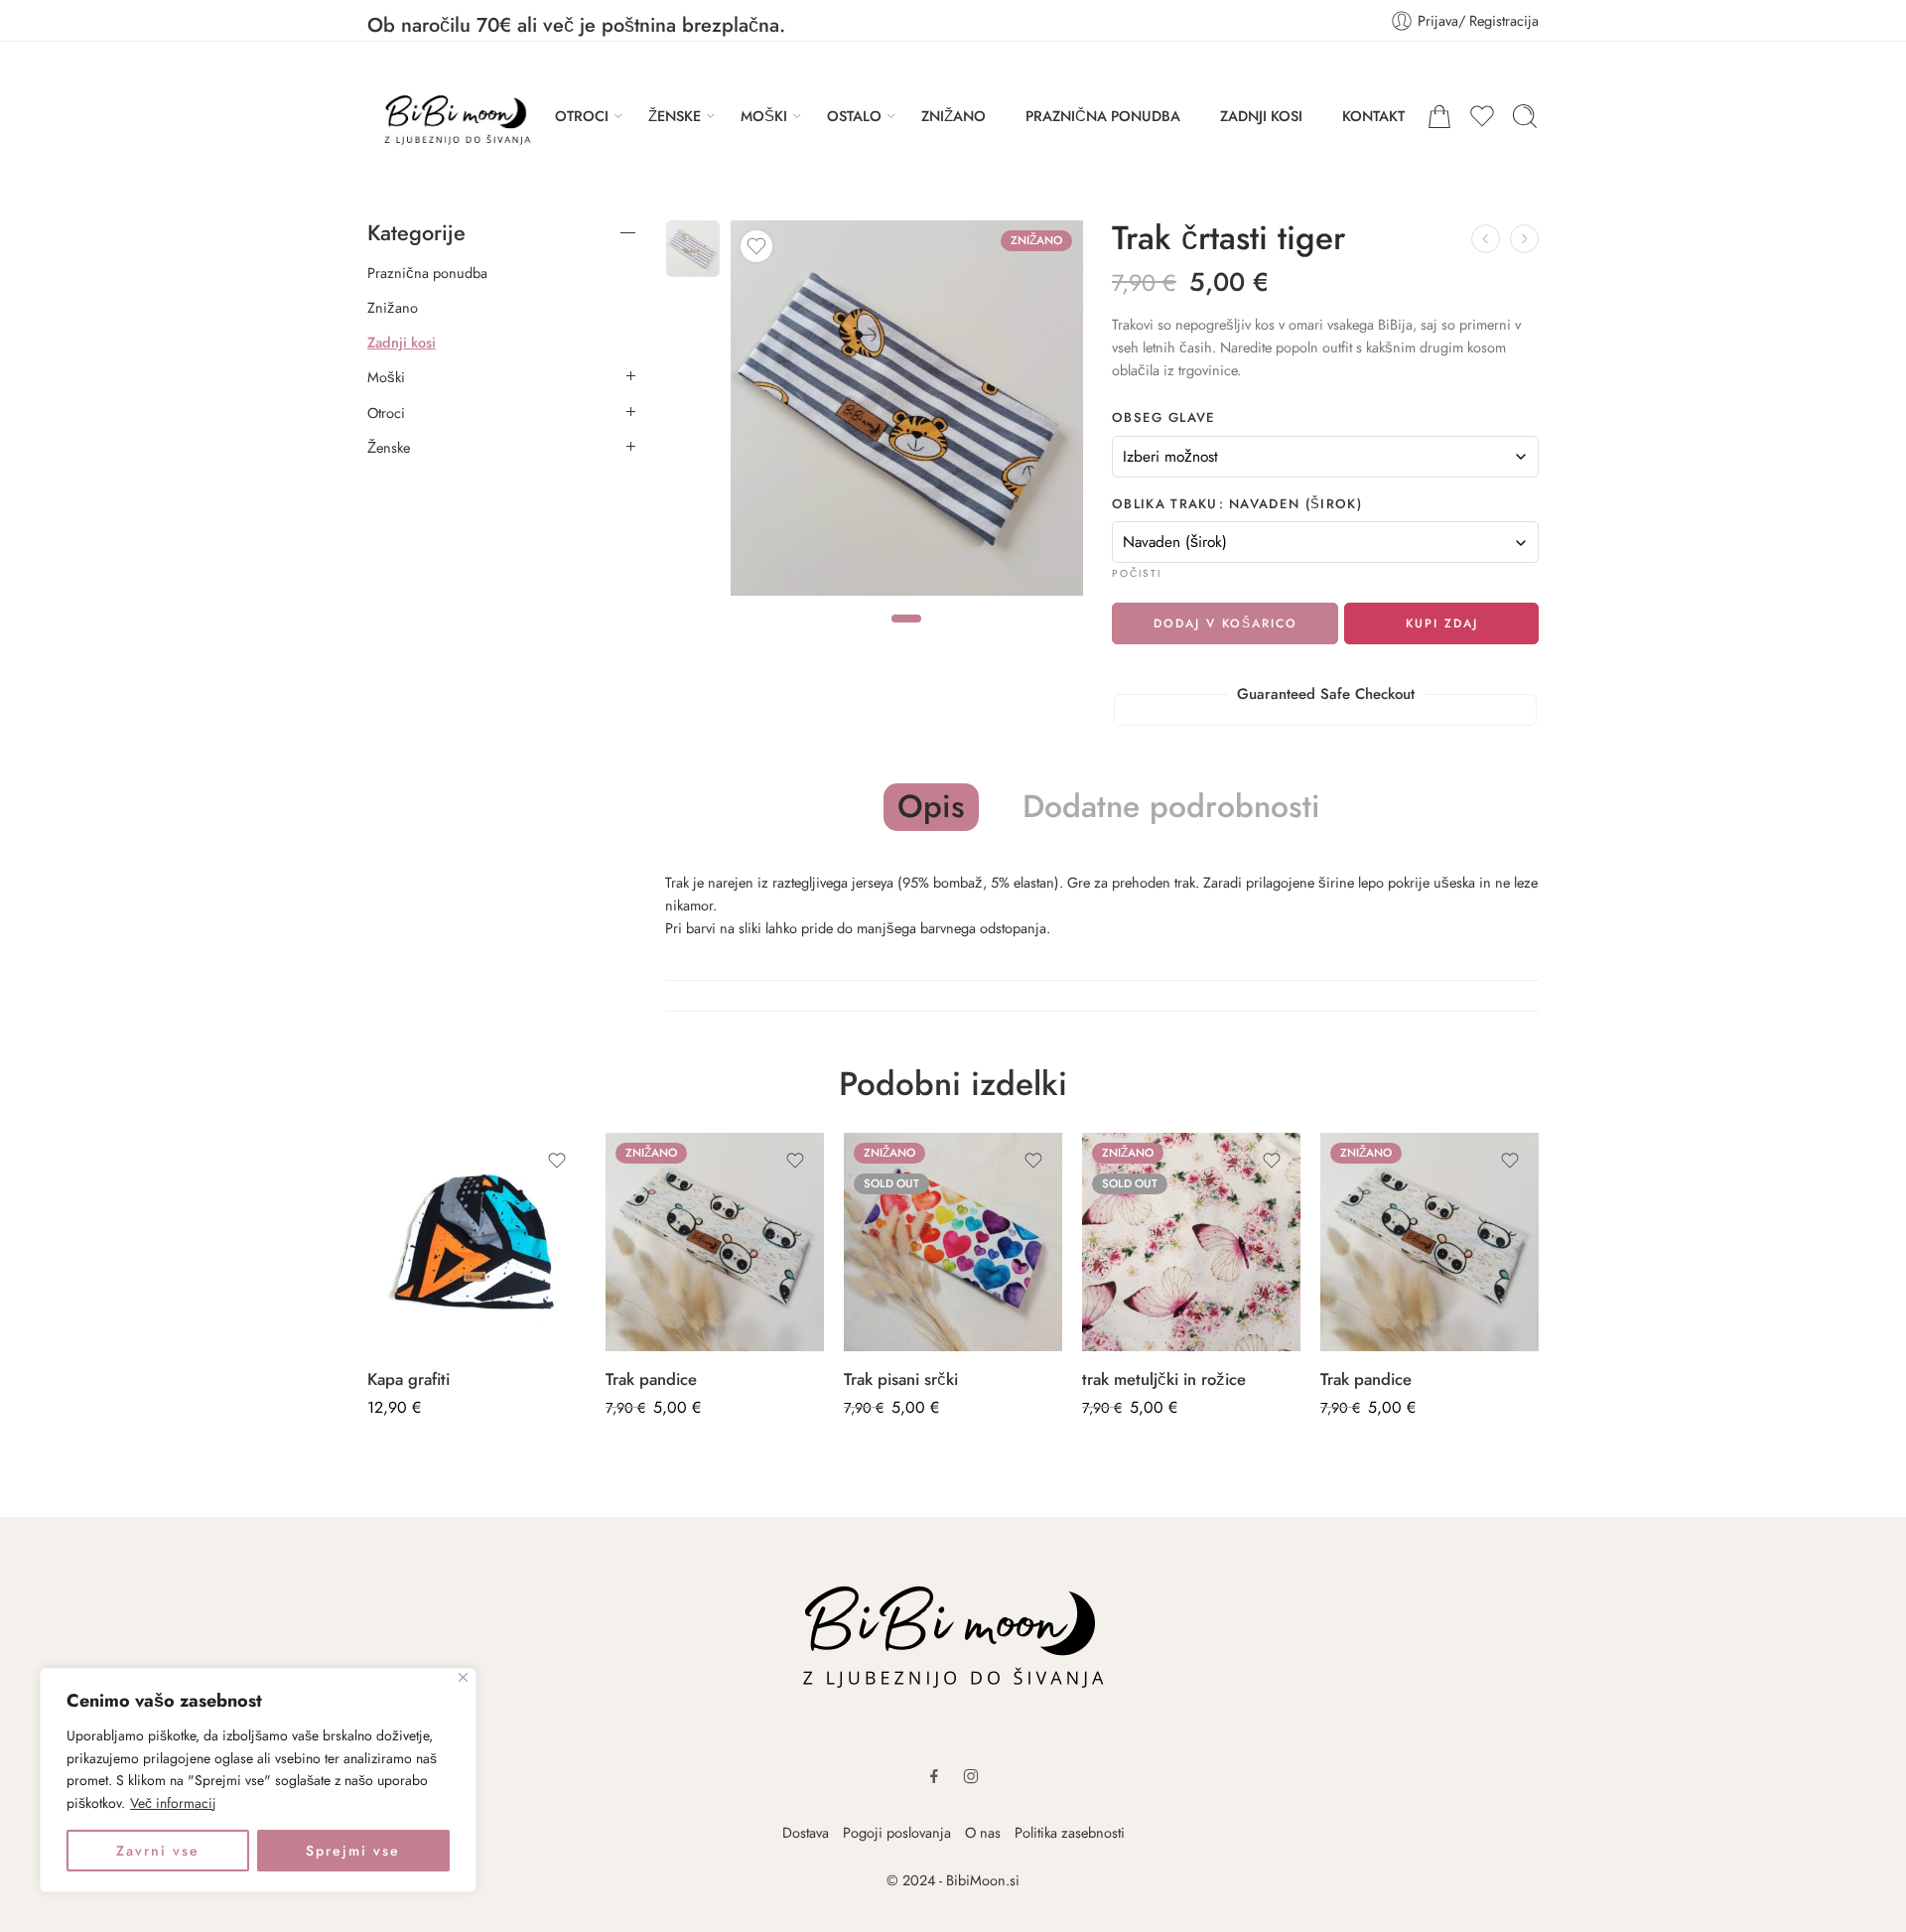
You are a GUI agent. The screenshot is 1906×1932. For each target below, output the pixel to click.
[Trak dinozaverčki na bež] (1486, 239)
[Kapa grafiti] (476, 1242)
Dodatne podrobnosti (1171, 807)
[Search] (1525, 116)
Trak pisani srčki (901, 1379)
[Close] (463, 1677)
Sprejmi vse (353, 1851)
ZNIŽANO (953, 116)
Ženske (389, 448)
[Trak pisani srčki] (953, 1242)
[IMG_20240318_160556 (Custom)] (693, 249)
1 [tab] (906, 635)
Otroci (386, 413)
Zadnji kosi (402, 343)
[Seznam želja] (756, 246)
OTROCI (582, 116)
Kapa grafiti (408, 1379)
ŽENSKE (675, 116)
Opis (931, 806)
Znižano (393, 308)
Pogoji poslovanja (897, 1832)
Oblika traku (1237, 504)
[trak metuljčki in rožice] (1191, 1242)
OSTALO (854, 116)
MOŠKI (764, 116)
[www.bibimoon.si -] (451, 116)
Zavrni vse (158, 1851)
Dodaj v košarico (1225, 623)
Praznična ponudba (427, 273)
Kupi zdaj (1442, 623)
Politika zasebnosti (1070, 1832)
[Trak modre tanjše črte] (1524, 239)
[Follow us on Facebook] (934, 1776)
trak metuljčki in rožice (1164, 1379)
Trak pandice (651, 1379)
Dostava (806, 1832)
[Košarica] (1439, 116)
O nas (983, 1832)
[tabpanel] (907, 413)
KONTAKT (1373, 116)
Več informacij (173, 1803)
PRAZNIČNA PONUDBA (1103, 116)
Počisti (1137, 573)
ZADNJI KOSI (1261, 116)
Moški (386, 377)
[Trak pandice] (715, 1242)
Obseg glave (1164, 418)
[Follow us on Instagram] (971, 1776)
